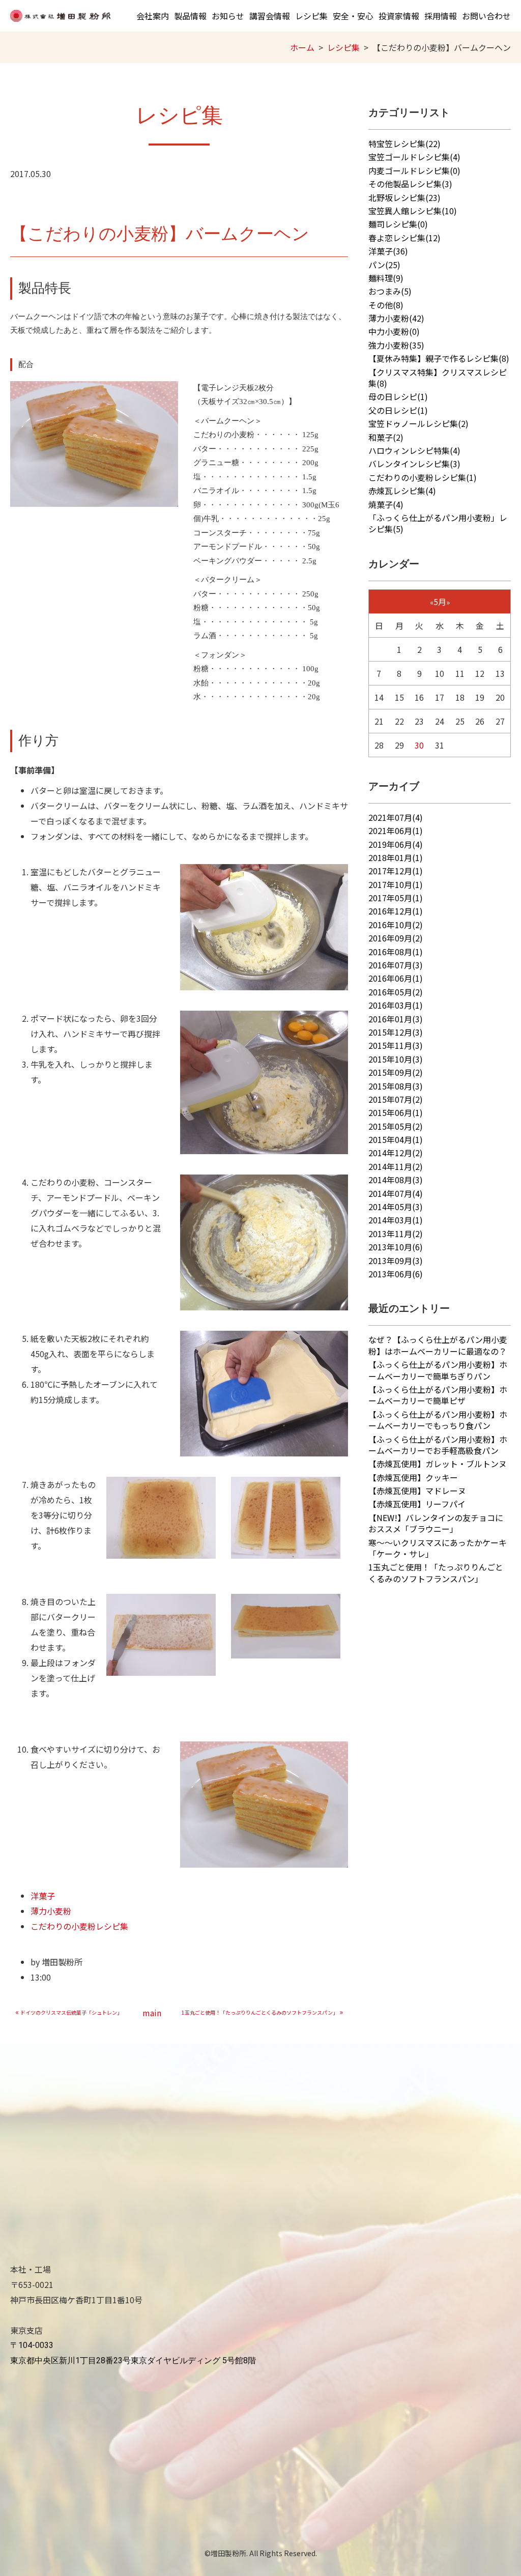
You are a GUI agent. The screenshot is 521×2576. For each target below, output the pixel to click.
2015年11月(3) (396, 1045)
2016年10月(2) (396, 925)
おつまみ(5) (390, 291)
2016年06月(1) (396, 978)
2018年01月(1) (396, 857)
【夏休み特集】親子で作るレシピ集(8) (439, 358)
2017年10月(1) (396, 884)
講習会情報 (270, 16)
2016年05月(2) (396, 992)
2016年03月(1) (396, 1005)
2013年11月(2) (396, 1234)
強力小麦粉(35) (396, 345)
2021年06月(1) (396, 831)
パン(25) (384, 265)
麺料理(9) (386, 278)
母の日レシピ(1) (398, 396)
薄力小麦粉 (51, 1911)
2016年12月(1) (396, 911)
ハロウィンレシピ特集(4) (414, 450)
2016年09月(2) (396, 938)
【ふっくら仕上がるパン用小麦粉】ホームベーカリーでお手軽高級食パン (438, 1445)
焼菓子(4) (386, 504)
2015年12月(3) (396, 1032)
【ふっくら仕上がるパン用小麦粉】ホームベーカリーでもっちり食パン (438, 1420)
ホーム (302, 47)
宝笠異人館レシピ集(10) (413, 211)
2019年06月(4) (396, 844)
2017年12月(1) (396, 871)
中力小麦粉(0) (394, 331)
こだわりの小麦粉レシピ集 (79, 1926)
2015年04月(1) (396, 1139)
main (152, 2013)
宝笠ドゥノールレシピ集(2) (418, 423)
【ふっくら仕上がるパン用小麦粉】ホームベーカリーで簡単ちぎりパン (438, 1370)
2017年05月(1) (396, 898)
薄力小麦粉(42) (396, 318)
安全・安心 (353, 16)
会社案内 (153, 16)
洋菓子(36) (388, 251)
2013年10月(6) (396, 1247)
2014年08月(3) (396, 1180)
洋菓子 (43, 1896)
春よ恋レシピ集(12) (404, 238)
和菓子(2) (386, 437)
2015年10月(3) (396, 1059)
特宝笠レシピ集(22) (404, 144)
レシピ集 (311, 16)
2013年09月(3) (396, 1261)
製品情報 (190, 16)
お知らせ (228, 16)
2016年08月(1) (396, 952)
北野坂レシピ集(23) (404, 197)
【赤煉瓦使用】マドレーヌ (417, 1491)
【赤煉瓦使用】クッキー (413, 1477)
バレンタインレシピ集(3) (414, 464)
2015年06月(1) (396, 1112)
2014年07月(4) (396, 1193)
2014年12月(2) (396, 1153)
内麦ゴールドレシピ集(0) (414, 170)
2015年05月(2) (396, 1126)
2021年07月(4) (396, 817)
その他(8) (386, 305)
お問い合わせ (486, 16)
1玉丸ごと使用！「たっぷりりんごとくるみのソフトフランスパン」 (436, 1572)
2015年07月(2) (396, 1099)
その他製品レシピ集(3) (410, 184)
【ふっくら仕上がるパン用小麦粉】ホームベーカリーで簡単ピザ (438, 1395)
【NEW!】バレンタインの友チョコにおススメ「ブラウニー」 (436, 1523)
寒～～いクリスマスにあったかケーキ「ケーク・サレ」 (438, 1548)
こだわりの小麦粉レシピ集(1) (423, 477)
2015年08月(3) (396, 1086)
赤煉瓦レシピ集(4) (402, 491)
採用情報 (441, 16)
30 (419, 745)
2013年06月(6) (396, 1274)
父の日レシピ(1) (398, 410)
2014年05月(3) (396, 1207)
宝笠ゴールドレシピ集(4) (414, 157)
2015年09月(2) (396, 1072)
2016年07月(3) (396, 965)
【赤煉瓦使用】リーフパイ (417, 1504)
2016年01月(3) (396, 1019)
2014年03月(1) (396, 1220)
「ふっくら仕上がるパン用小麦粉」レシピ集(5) (438, 523)
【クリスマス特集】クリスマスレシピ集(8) (438, 378)
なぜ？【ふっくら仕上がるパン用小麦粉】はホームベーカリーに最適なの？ (438, 1345)
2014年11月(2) (396, 1166)
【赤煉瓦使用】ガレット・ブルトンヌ (438, 1464)
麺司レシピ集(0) (398, 224)
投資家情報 (399, 16)
